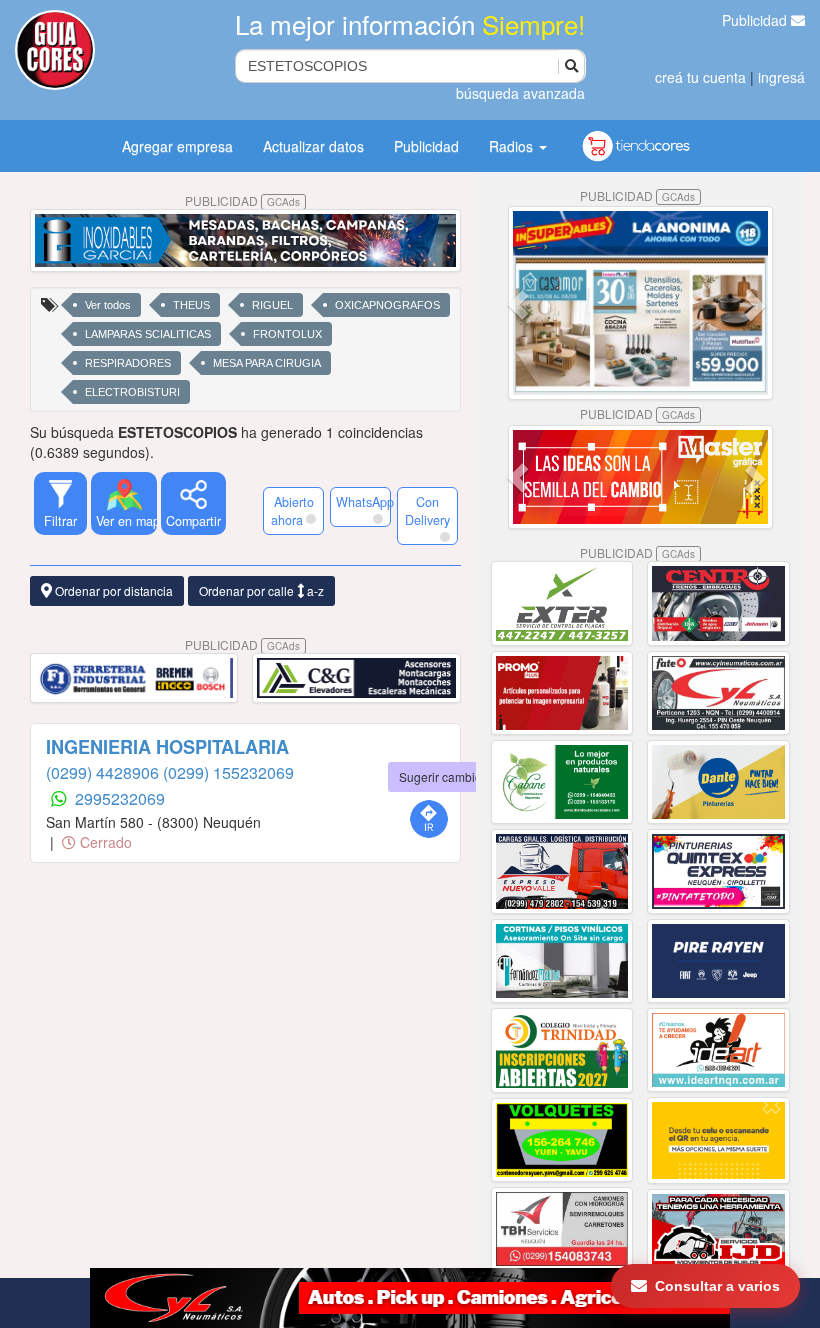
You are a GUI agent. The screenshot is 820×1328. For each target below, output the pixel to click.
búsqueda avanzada (520, 93)
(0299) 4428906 (104, 772)
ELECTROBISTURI (132, 392)
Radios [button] (513, 146)
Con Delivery (427, 511)
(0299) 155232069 (228, 772)
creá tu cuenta (700, 77)
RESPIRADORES (128, 363)
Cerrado (104, 842)
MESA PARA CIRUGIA (267, 363)
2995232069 (120, 798)
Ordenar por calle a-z (261, 590)
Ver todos (108, 305)
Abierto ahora (292, 511)
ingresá (781, 77)
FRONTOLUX (287, 334)
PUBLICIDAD (242, 200)
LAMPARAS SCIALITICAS (148, 334)
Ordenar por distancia (112, 590)
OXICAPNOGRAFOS (387, 305)
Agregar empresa (177, 146)
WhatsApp (363, 502)
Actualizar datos (313, 146)
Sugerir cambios (443, 776)
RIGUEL (272, 305)
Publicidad (756, 20)
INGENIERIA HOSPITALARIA (167, 747)
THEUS (191, 305)
